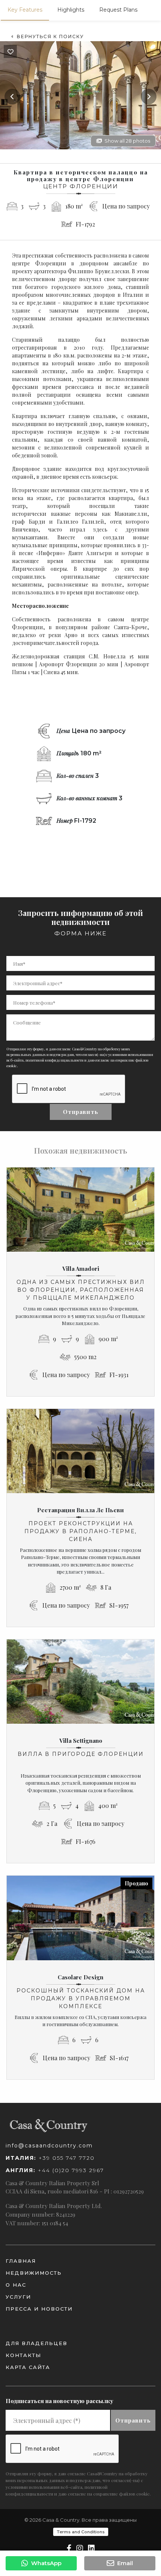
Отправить (81, 1112)
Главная (21, 2261)
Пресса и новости (39, 2309)
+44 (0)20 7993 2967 (55, 2170)
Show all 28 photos (127, 141)
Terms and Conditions (81, 2532)
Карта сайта (28, 2367)
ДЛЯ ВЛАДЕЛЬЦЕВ (37, 2343)
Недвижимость (34, 2273)
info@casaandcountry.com (49, 2146)
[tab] (25, 10)
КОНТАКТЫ (23, 2355)
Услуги (18, 2297)
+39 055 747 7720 (50, 2158)
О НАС (16, 2285)
